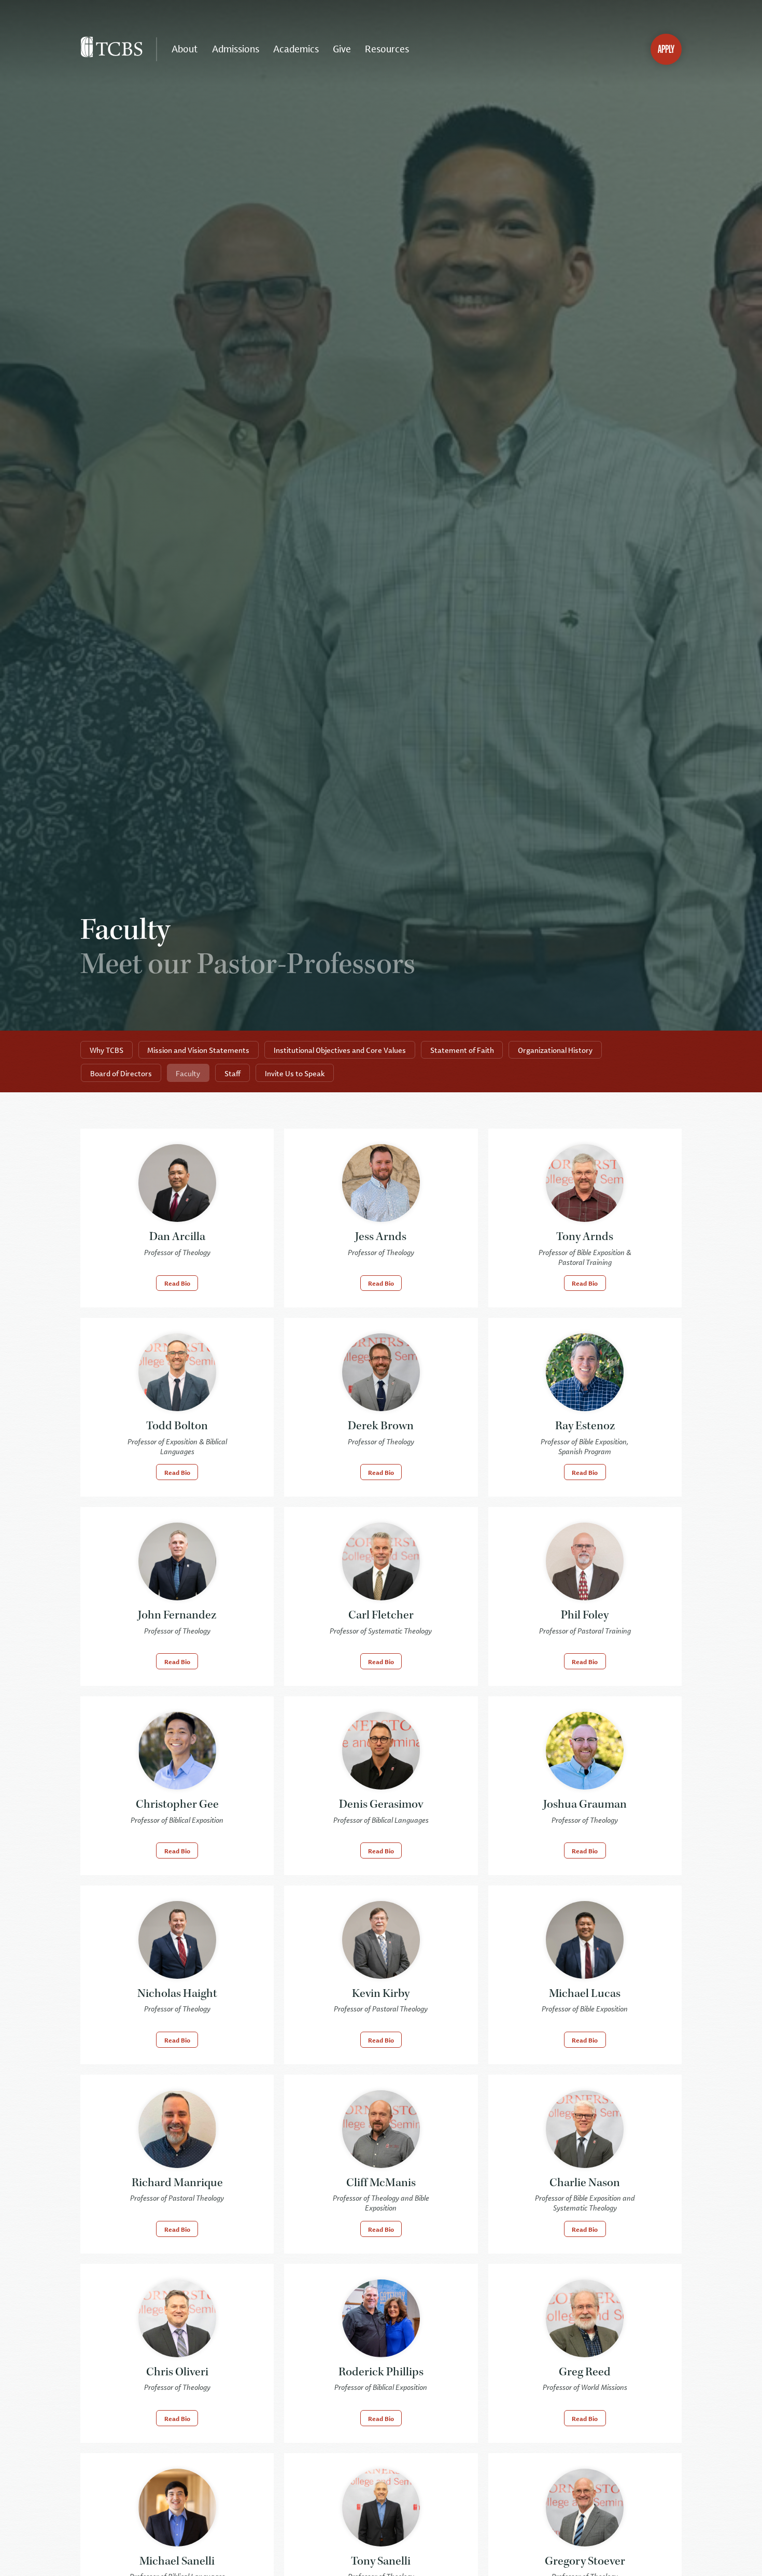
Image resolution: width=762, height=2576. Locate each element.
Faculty (188, 1073)
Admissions (236, 49)
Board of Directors (121, 1073)
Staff (232, 1073)
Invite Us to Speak (295, 1073)
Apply (666, 49)
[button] (177, 1283)
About (185, 49)
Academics (296, 49)
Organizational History (555, 1050)
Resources (387, 49)
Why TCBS (107, 1050)
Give (342, 49)
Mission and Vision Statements (198, 1050)
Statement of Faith (462, 1050)
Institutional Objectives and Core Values (340, 1050)
